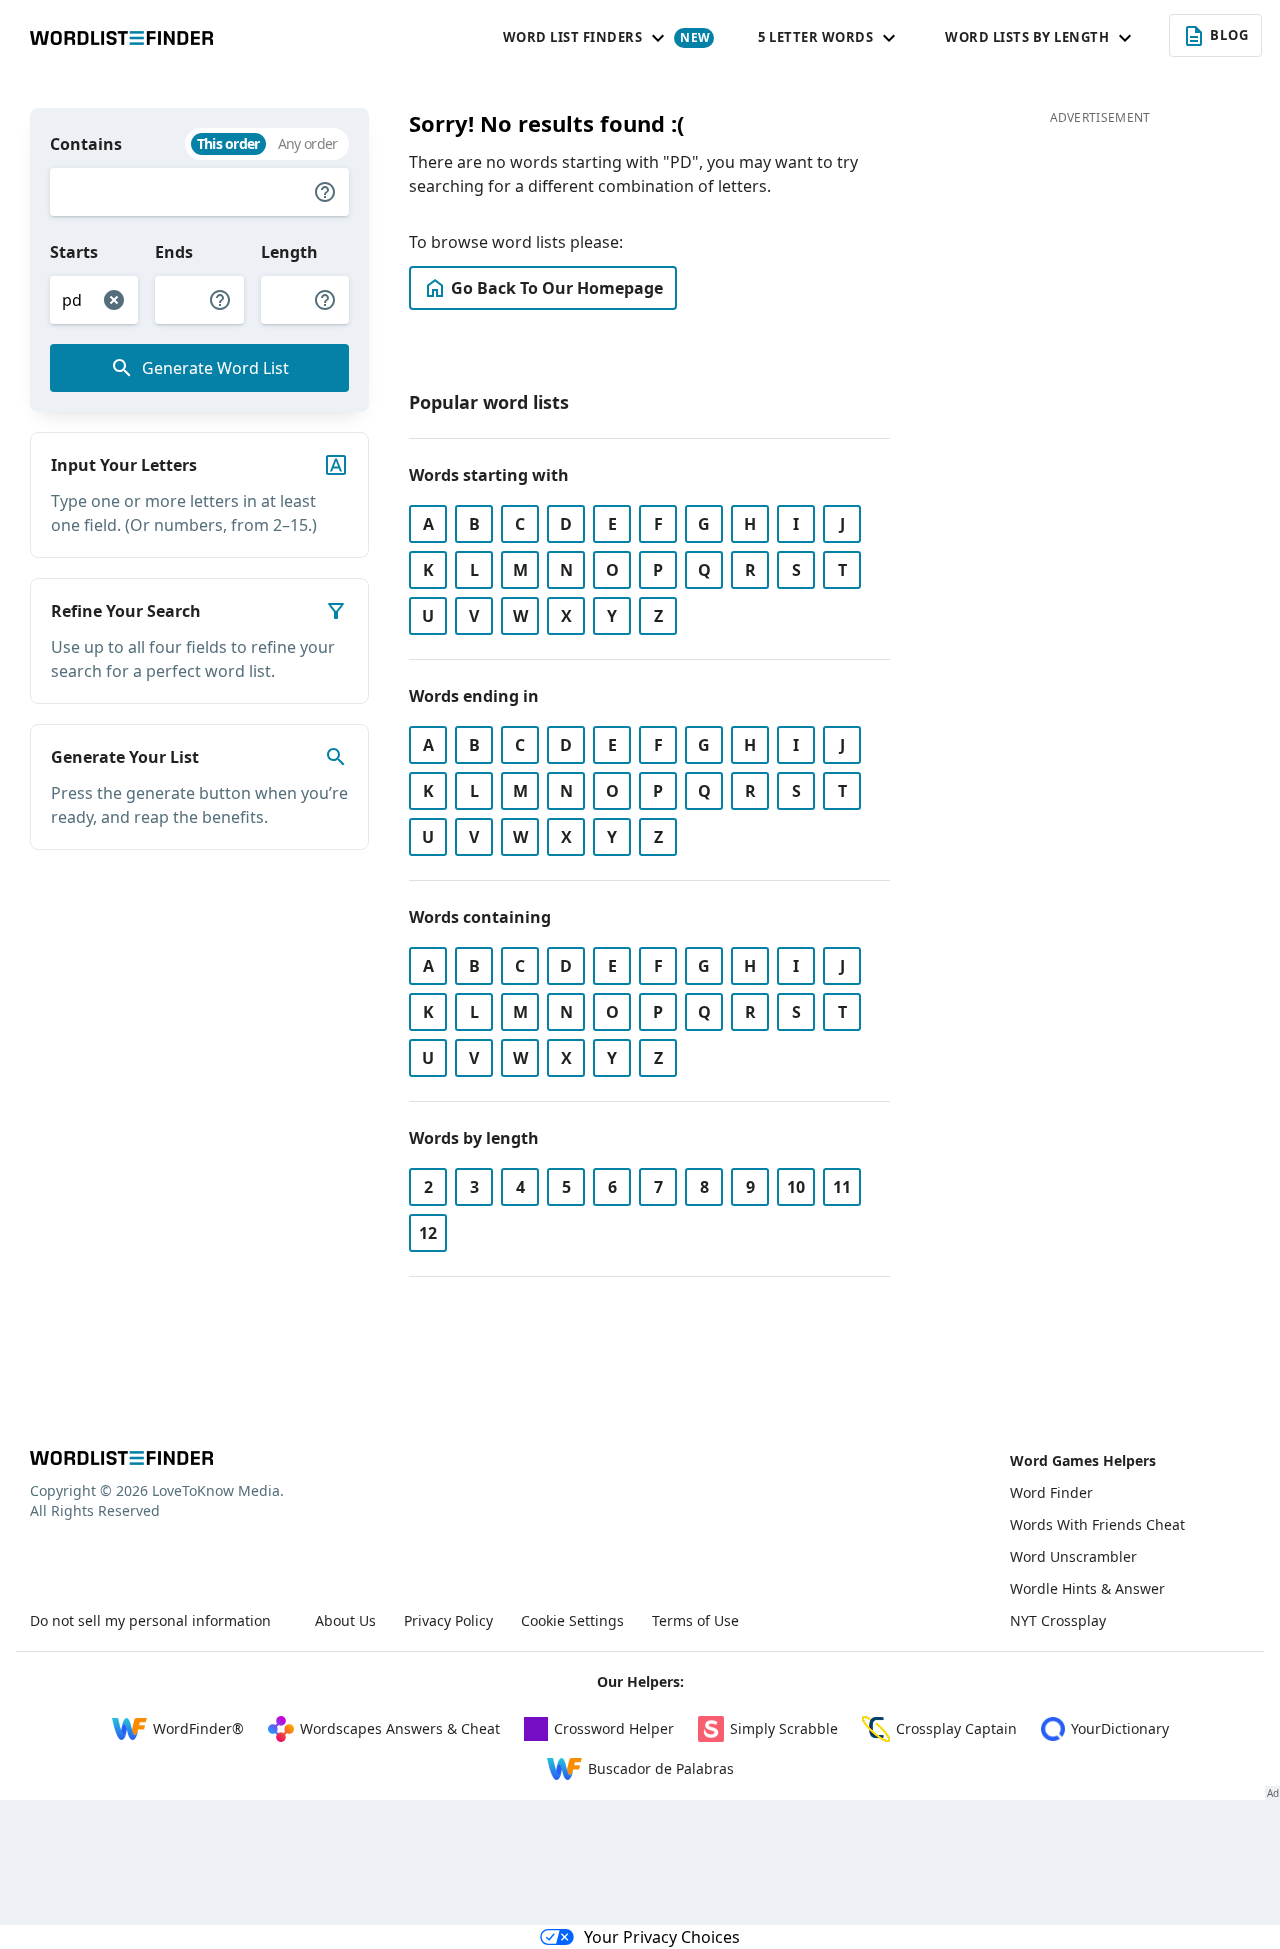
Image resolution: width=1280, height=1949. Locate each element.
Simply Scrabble (784, 1728)
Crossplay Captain (956, 1728)
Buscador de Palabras (661, 1768)
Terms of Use (695, 1620)
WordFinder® (198, 1728)
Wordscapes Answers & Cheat (400, 1728)
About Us (345, 1620)
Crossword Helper (614, 1728)
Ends (174, 252)
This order (228, 143)
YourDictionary (1120, 1728)
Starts (74, 252)
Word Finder (1051, 1492)
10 (796, 1187)
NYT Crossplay (1058, 1620)
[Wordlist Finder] (121, 1458)
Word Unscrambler (1073, 1556)
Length (289, 252)
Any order (308, 143)
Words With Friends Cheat (1097, 1524)
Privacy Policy (448, 1620)
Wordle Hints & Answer (1087, 1588)
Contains (86, 144)
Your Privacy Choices (662, 1937)
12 (428, 1233)
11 (842, 1187)
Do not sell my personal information (150, 1620)
